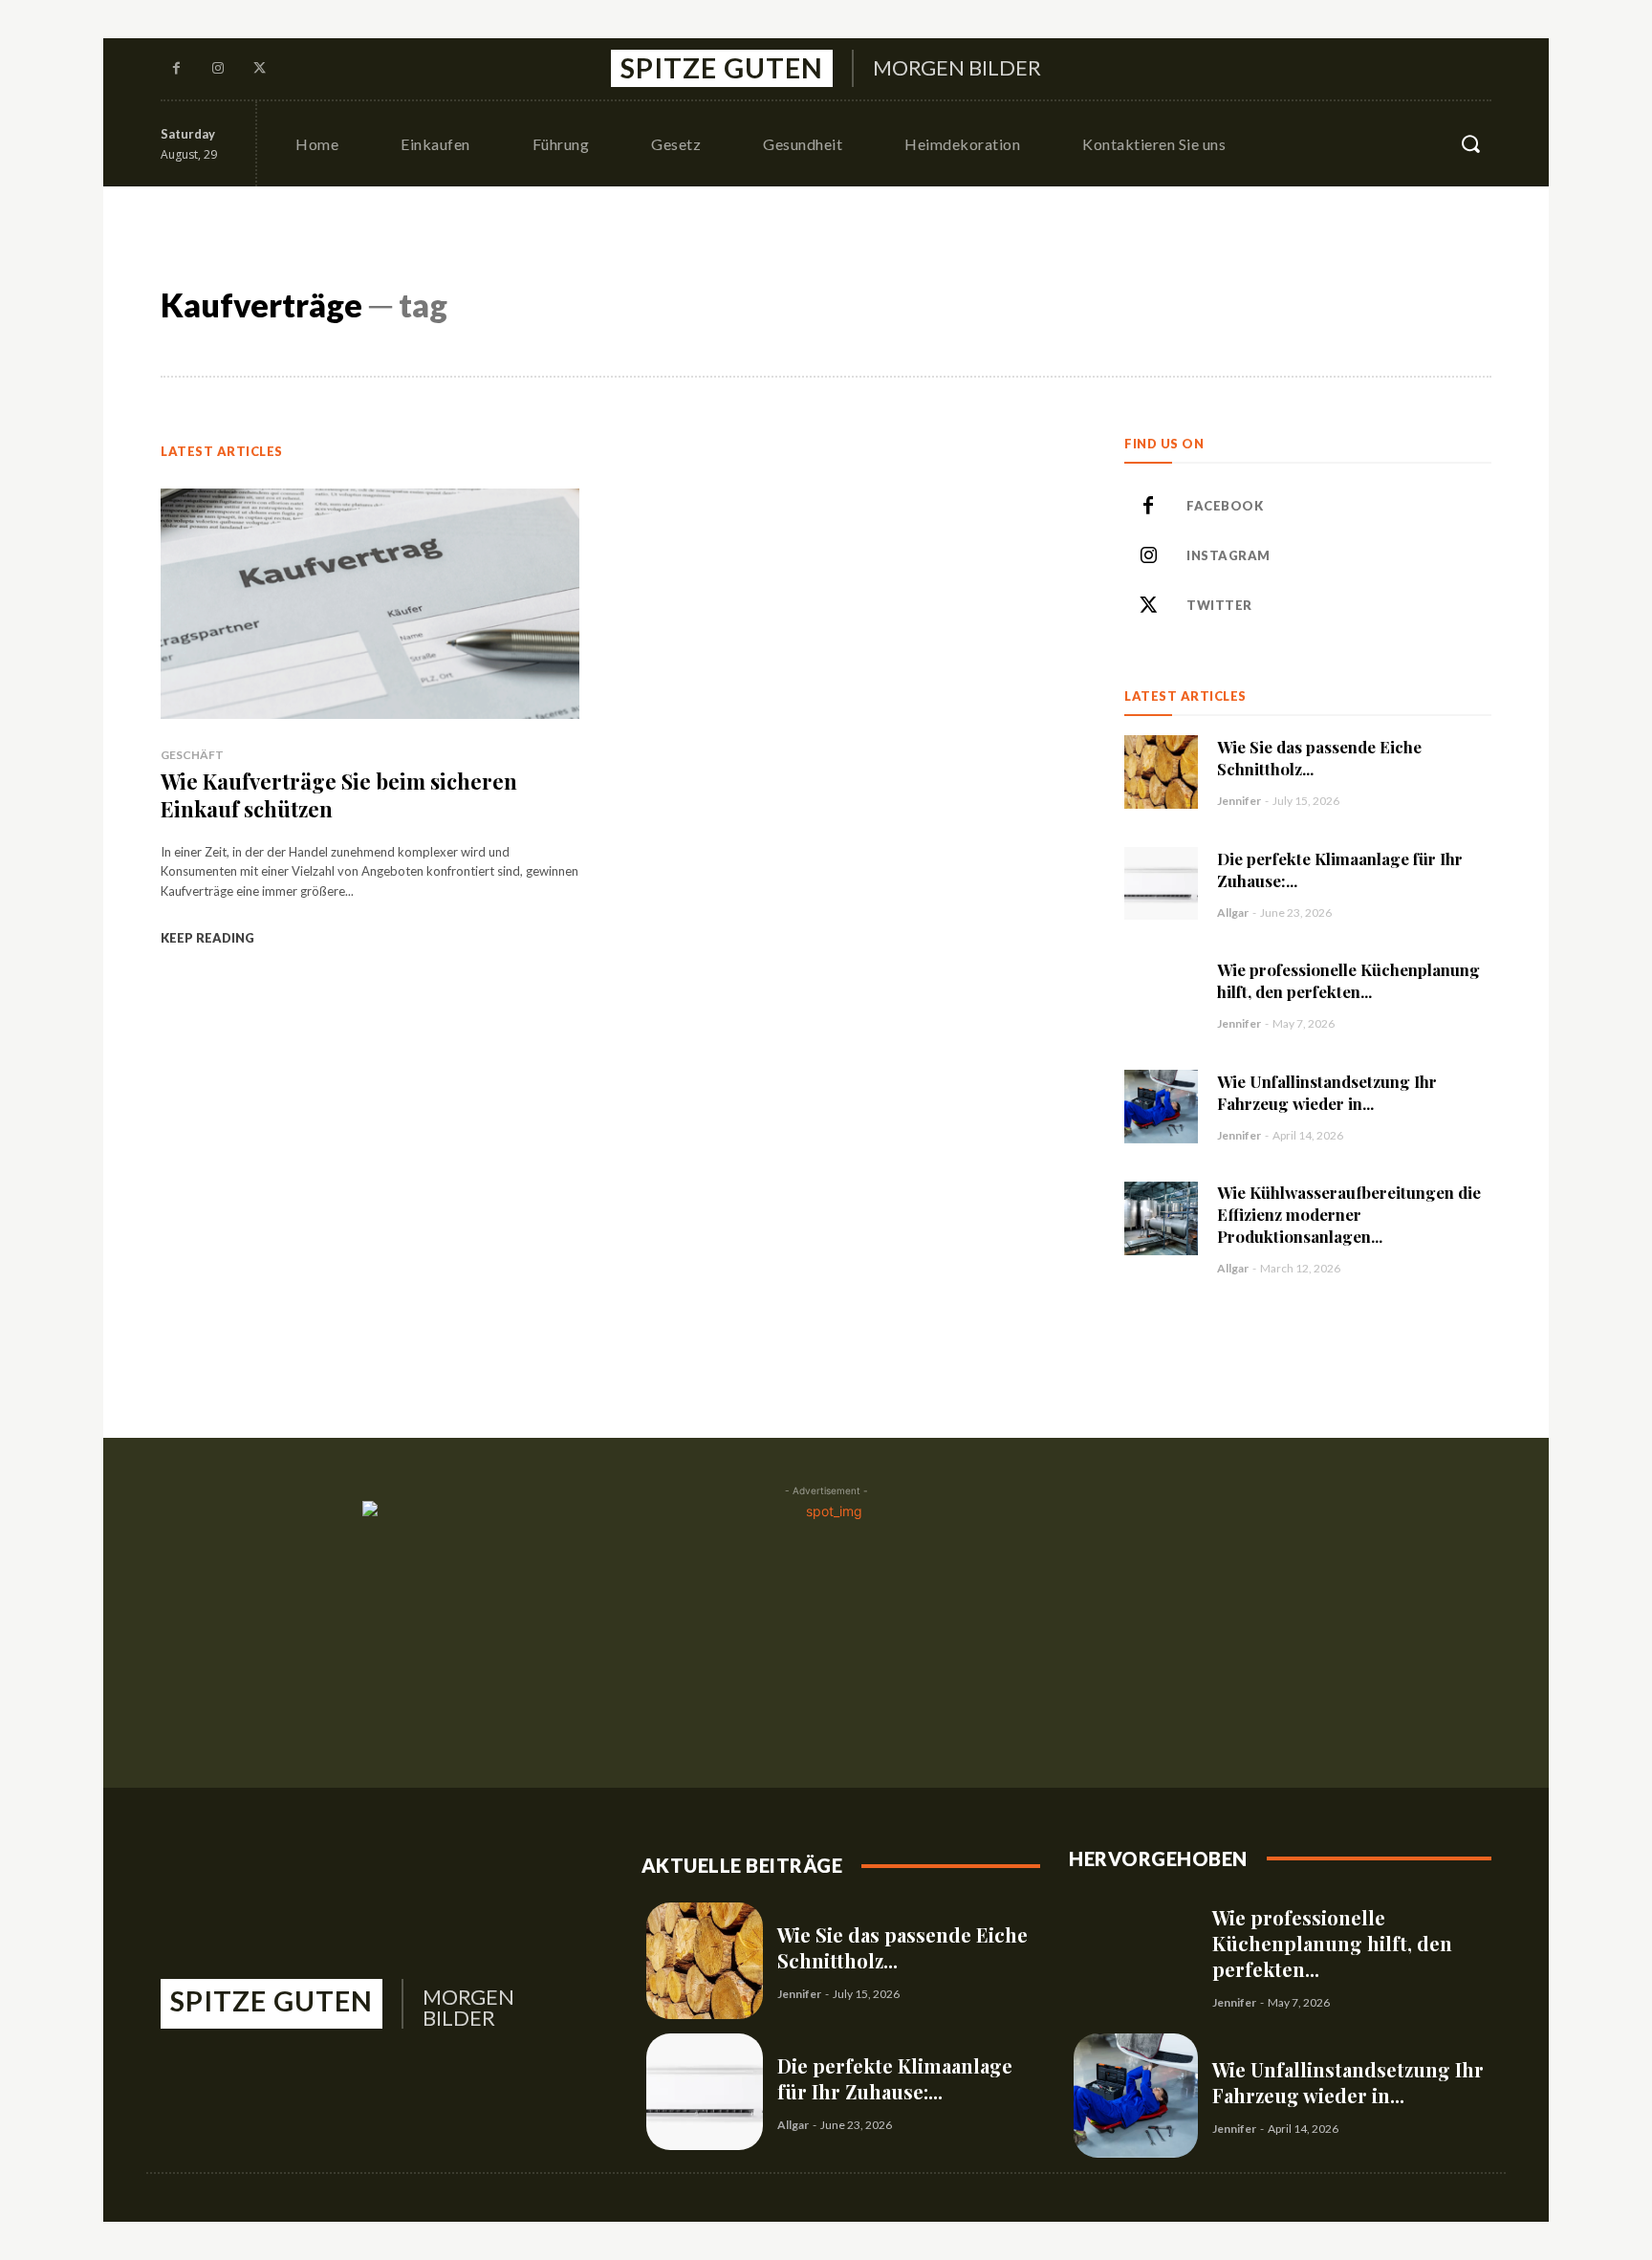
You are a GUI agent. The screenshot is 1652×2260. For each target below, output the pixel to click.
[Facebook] (177, 69)
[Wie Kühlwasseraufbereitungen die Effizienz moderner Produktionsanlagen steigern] (1161, 1218)
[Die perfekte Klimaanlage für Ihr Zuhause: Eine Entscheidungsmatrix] (1161, 884)
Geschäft (192, 755)
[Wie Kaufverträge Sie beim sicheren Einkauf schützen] (370, 604)
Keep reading (207, 938)
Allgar (1233, 913)
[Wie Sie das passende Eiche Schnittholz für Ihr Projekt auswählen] (1161, 772)
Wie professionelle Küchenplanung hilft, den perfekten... (1348, 980)
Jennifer (1239, 801)
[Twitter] (260, 69)
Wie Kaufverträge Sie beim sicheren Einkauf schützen (339, 795)
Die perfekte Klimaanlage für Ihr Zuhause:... (895, 2078)
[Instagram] (219, 69)
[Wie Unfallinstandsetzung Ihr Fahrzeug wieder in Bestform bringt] (1161, 1107)
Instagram (1228, 555)
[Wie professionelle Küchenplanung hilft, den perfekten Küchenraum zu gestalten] (1161, 995)
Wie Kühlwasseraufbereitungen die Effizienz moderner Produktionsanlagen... (1349, 1214)
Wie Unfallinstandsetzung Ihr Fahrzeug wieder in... (1327, 1092)
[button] (1470, 143)
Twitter (1219, 605)
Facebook (1225, 506)
